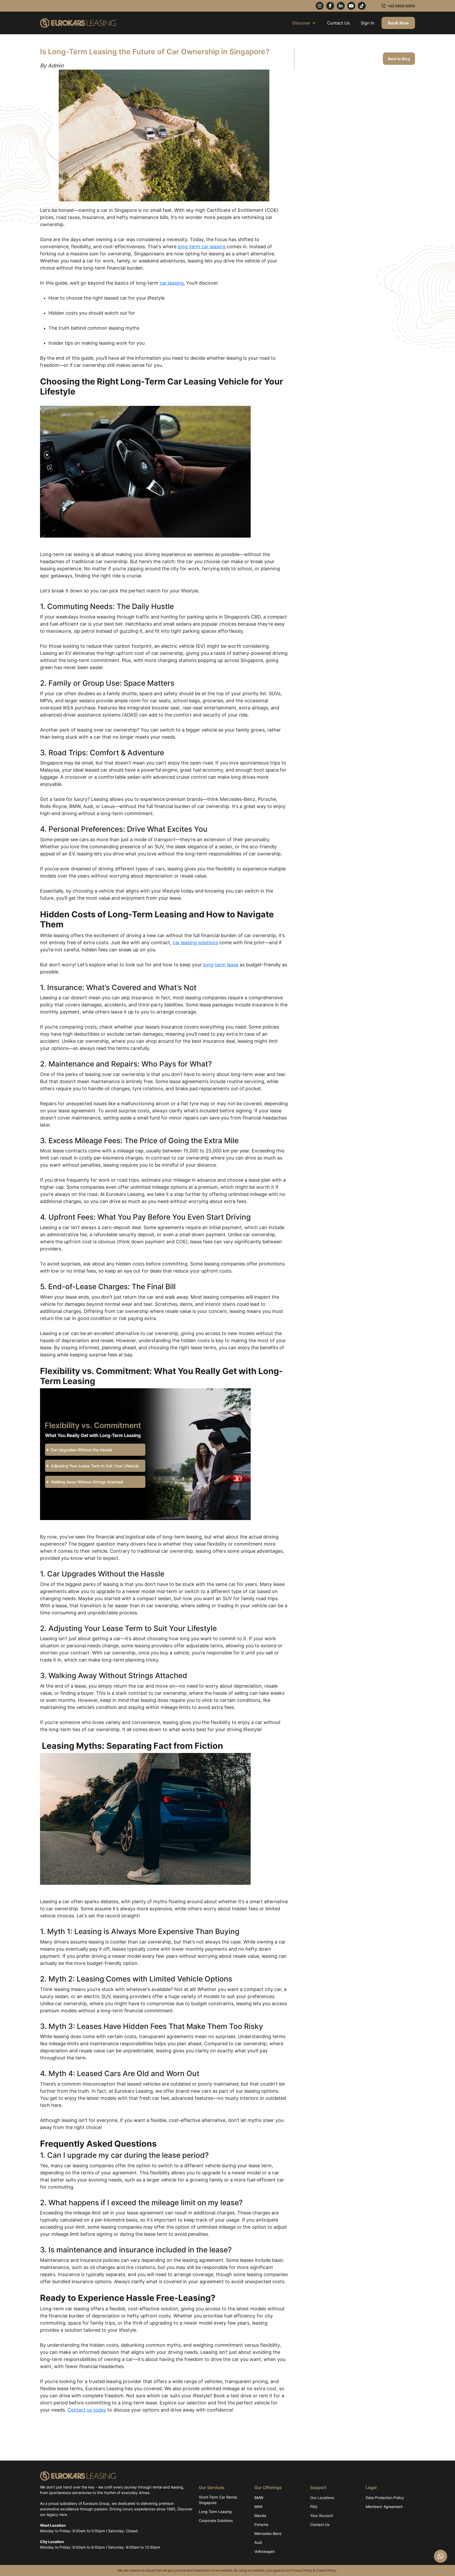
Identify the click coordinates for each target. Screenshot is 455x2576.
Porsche (261, 2524)
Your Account (322, 2516)
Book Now (398, 23)
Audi (258, 2542)
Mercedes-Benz (268, 2533)
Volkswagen (265, 2551)
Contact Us (338, 23)
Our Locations (322, 2498)
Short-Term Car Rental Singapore (218, 2500)
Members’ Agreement (384, 2507)
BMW (259, 2498)
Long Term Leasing (215, 2512)
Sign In (367, 23)
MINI (258, 2507)
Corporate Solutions (216, 2521)
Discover (301, 23)
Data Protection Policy (385, 2498)
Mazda (260, 2516)
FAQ (314, 2507)
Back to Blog (399, 59)
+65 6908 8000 (401, 6)
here (63, 2514)
